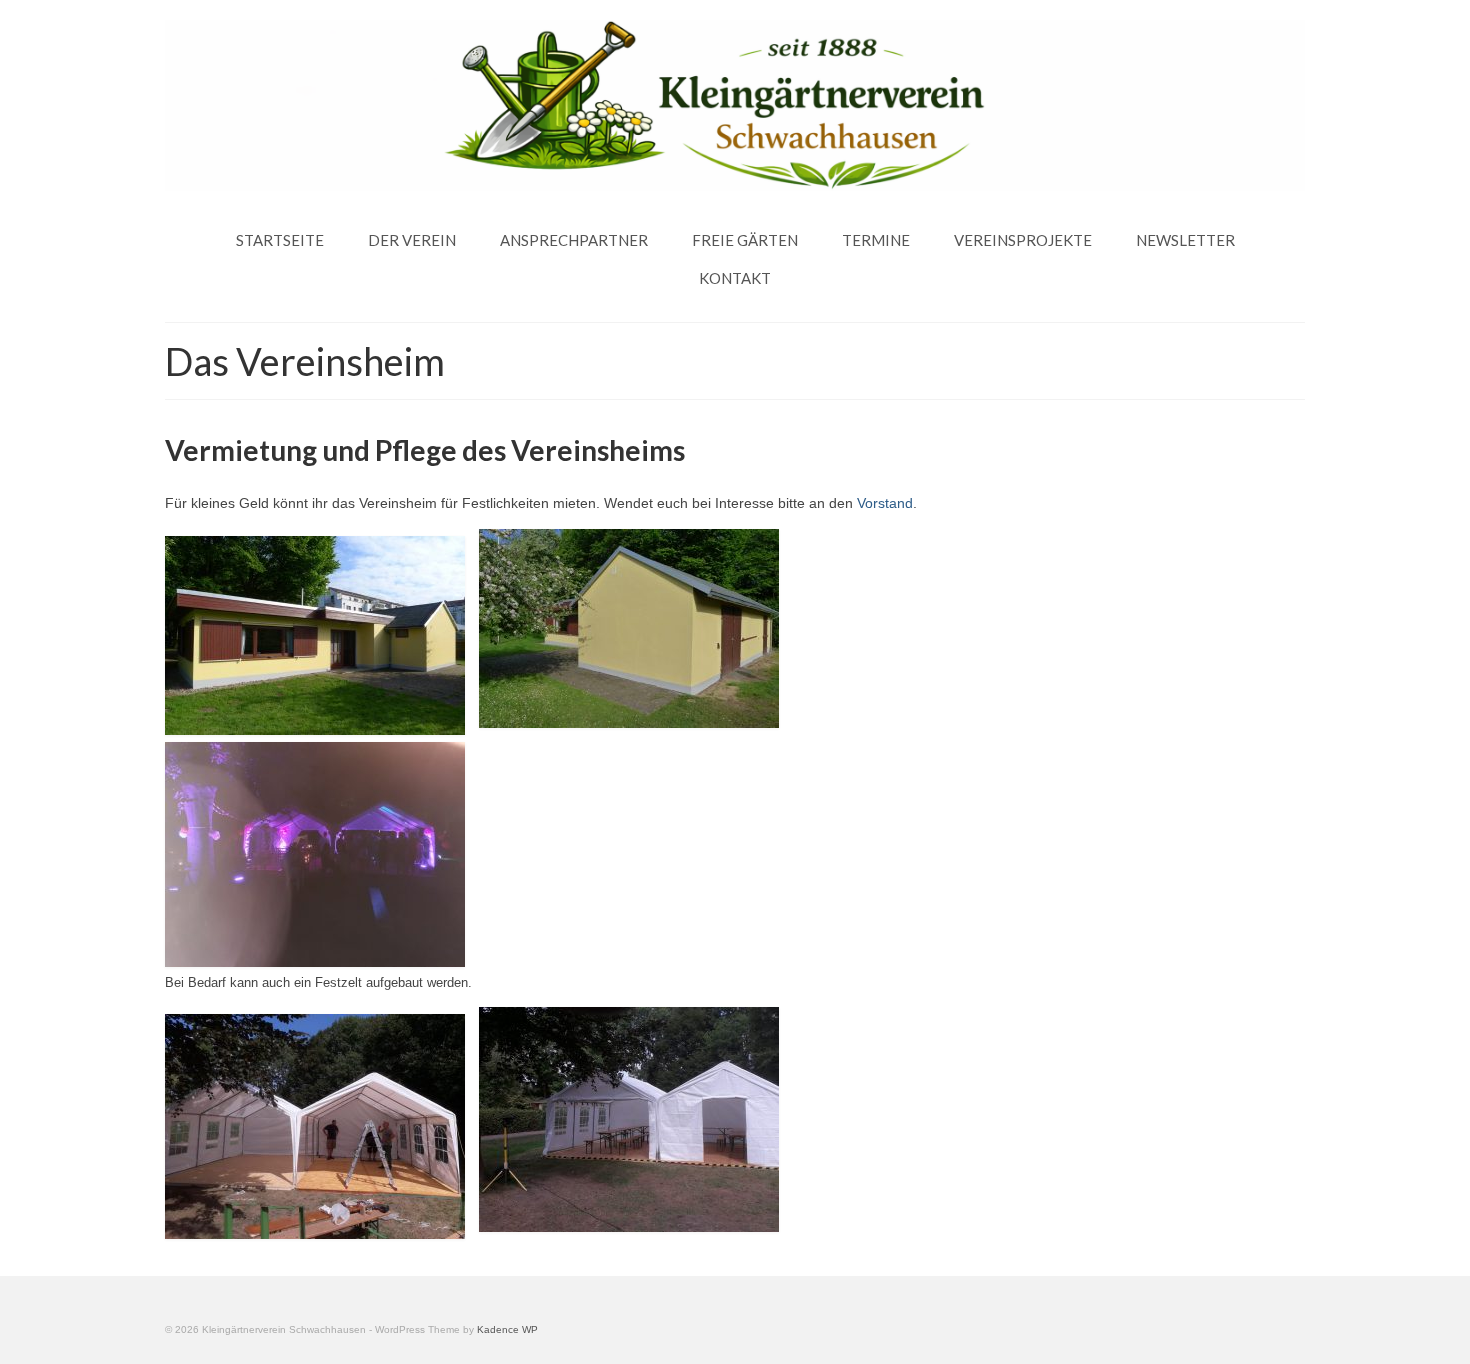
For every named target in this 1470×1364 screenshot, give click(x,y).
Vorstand (885, 503)
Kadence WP (507, 1329)
